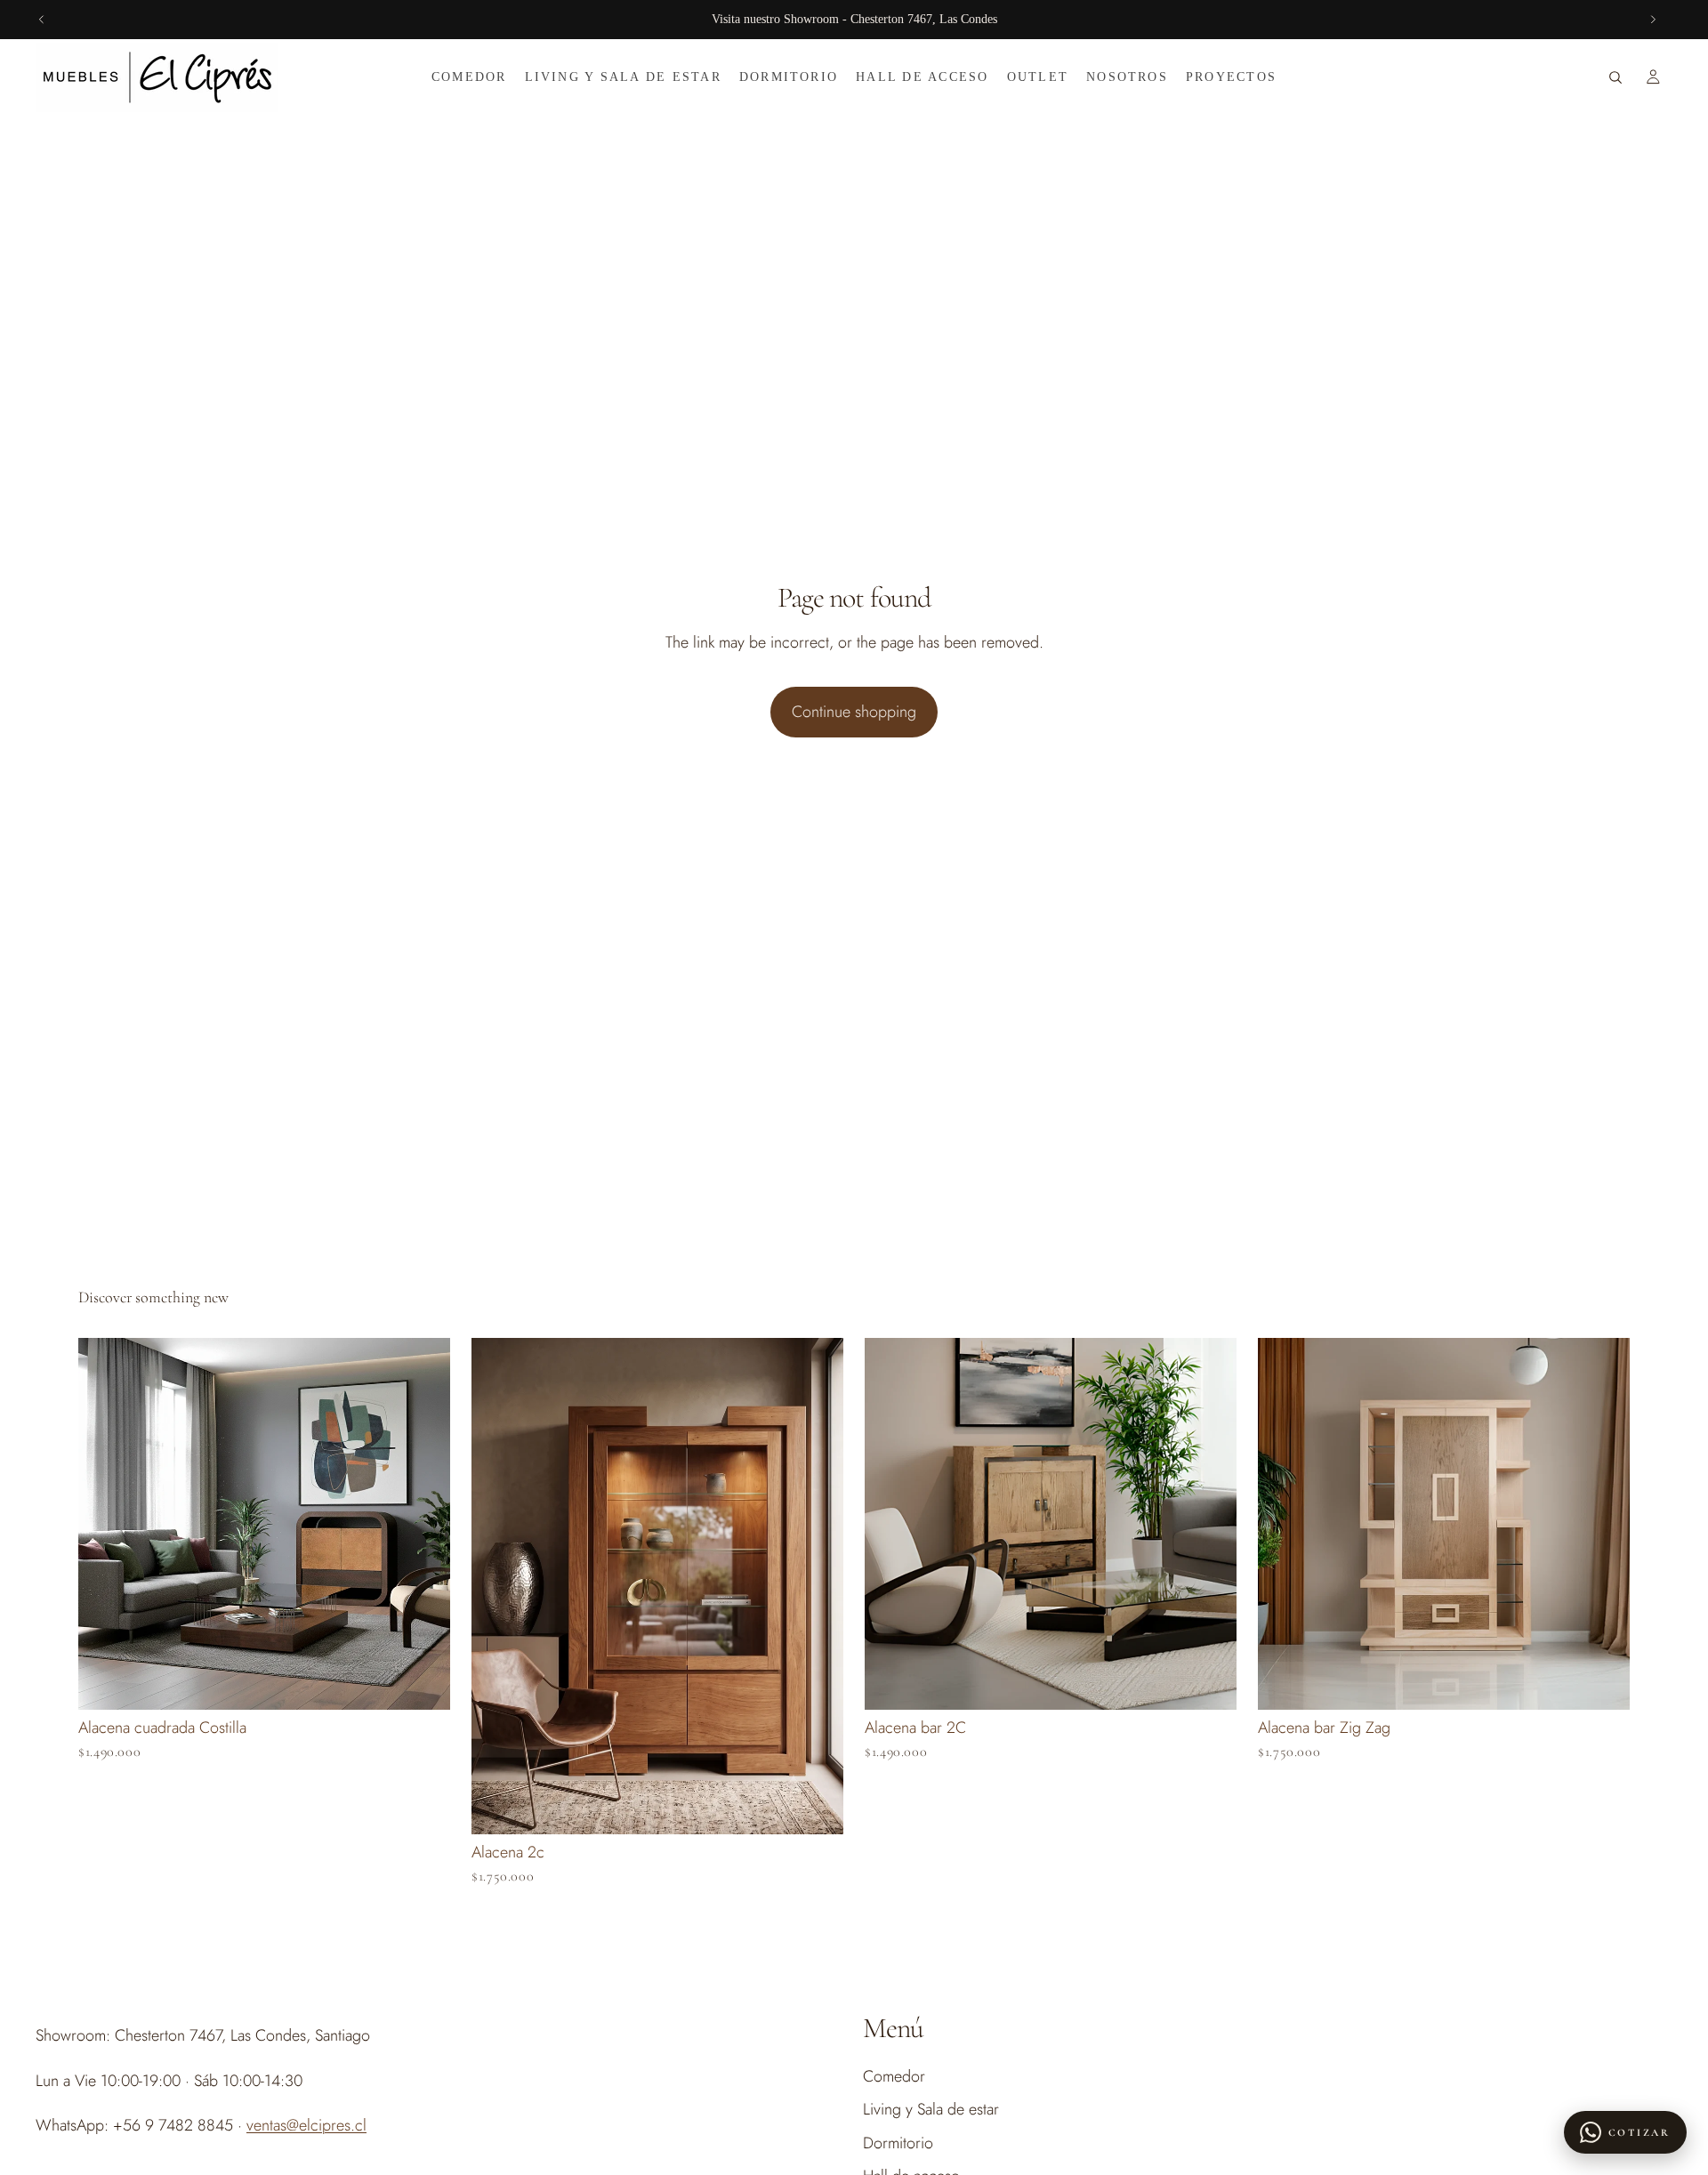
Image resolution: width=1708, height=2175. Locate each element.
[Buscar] (1615, 77)
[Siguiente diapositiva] (1653, 20)
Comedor (894, 2076)
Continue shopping (854, 712)
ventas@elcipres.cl (306, 2125)
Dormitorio (898, 2142)
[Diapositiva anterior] (42, 20)
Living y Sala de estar (931, 2109)
